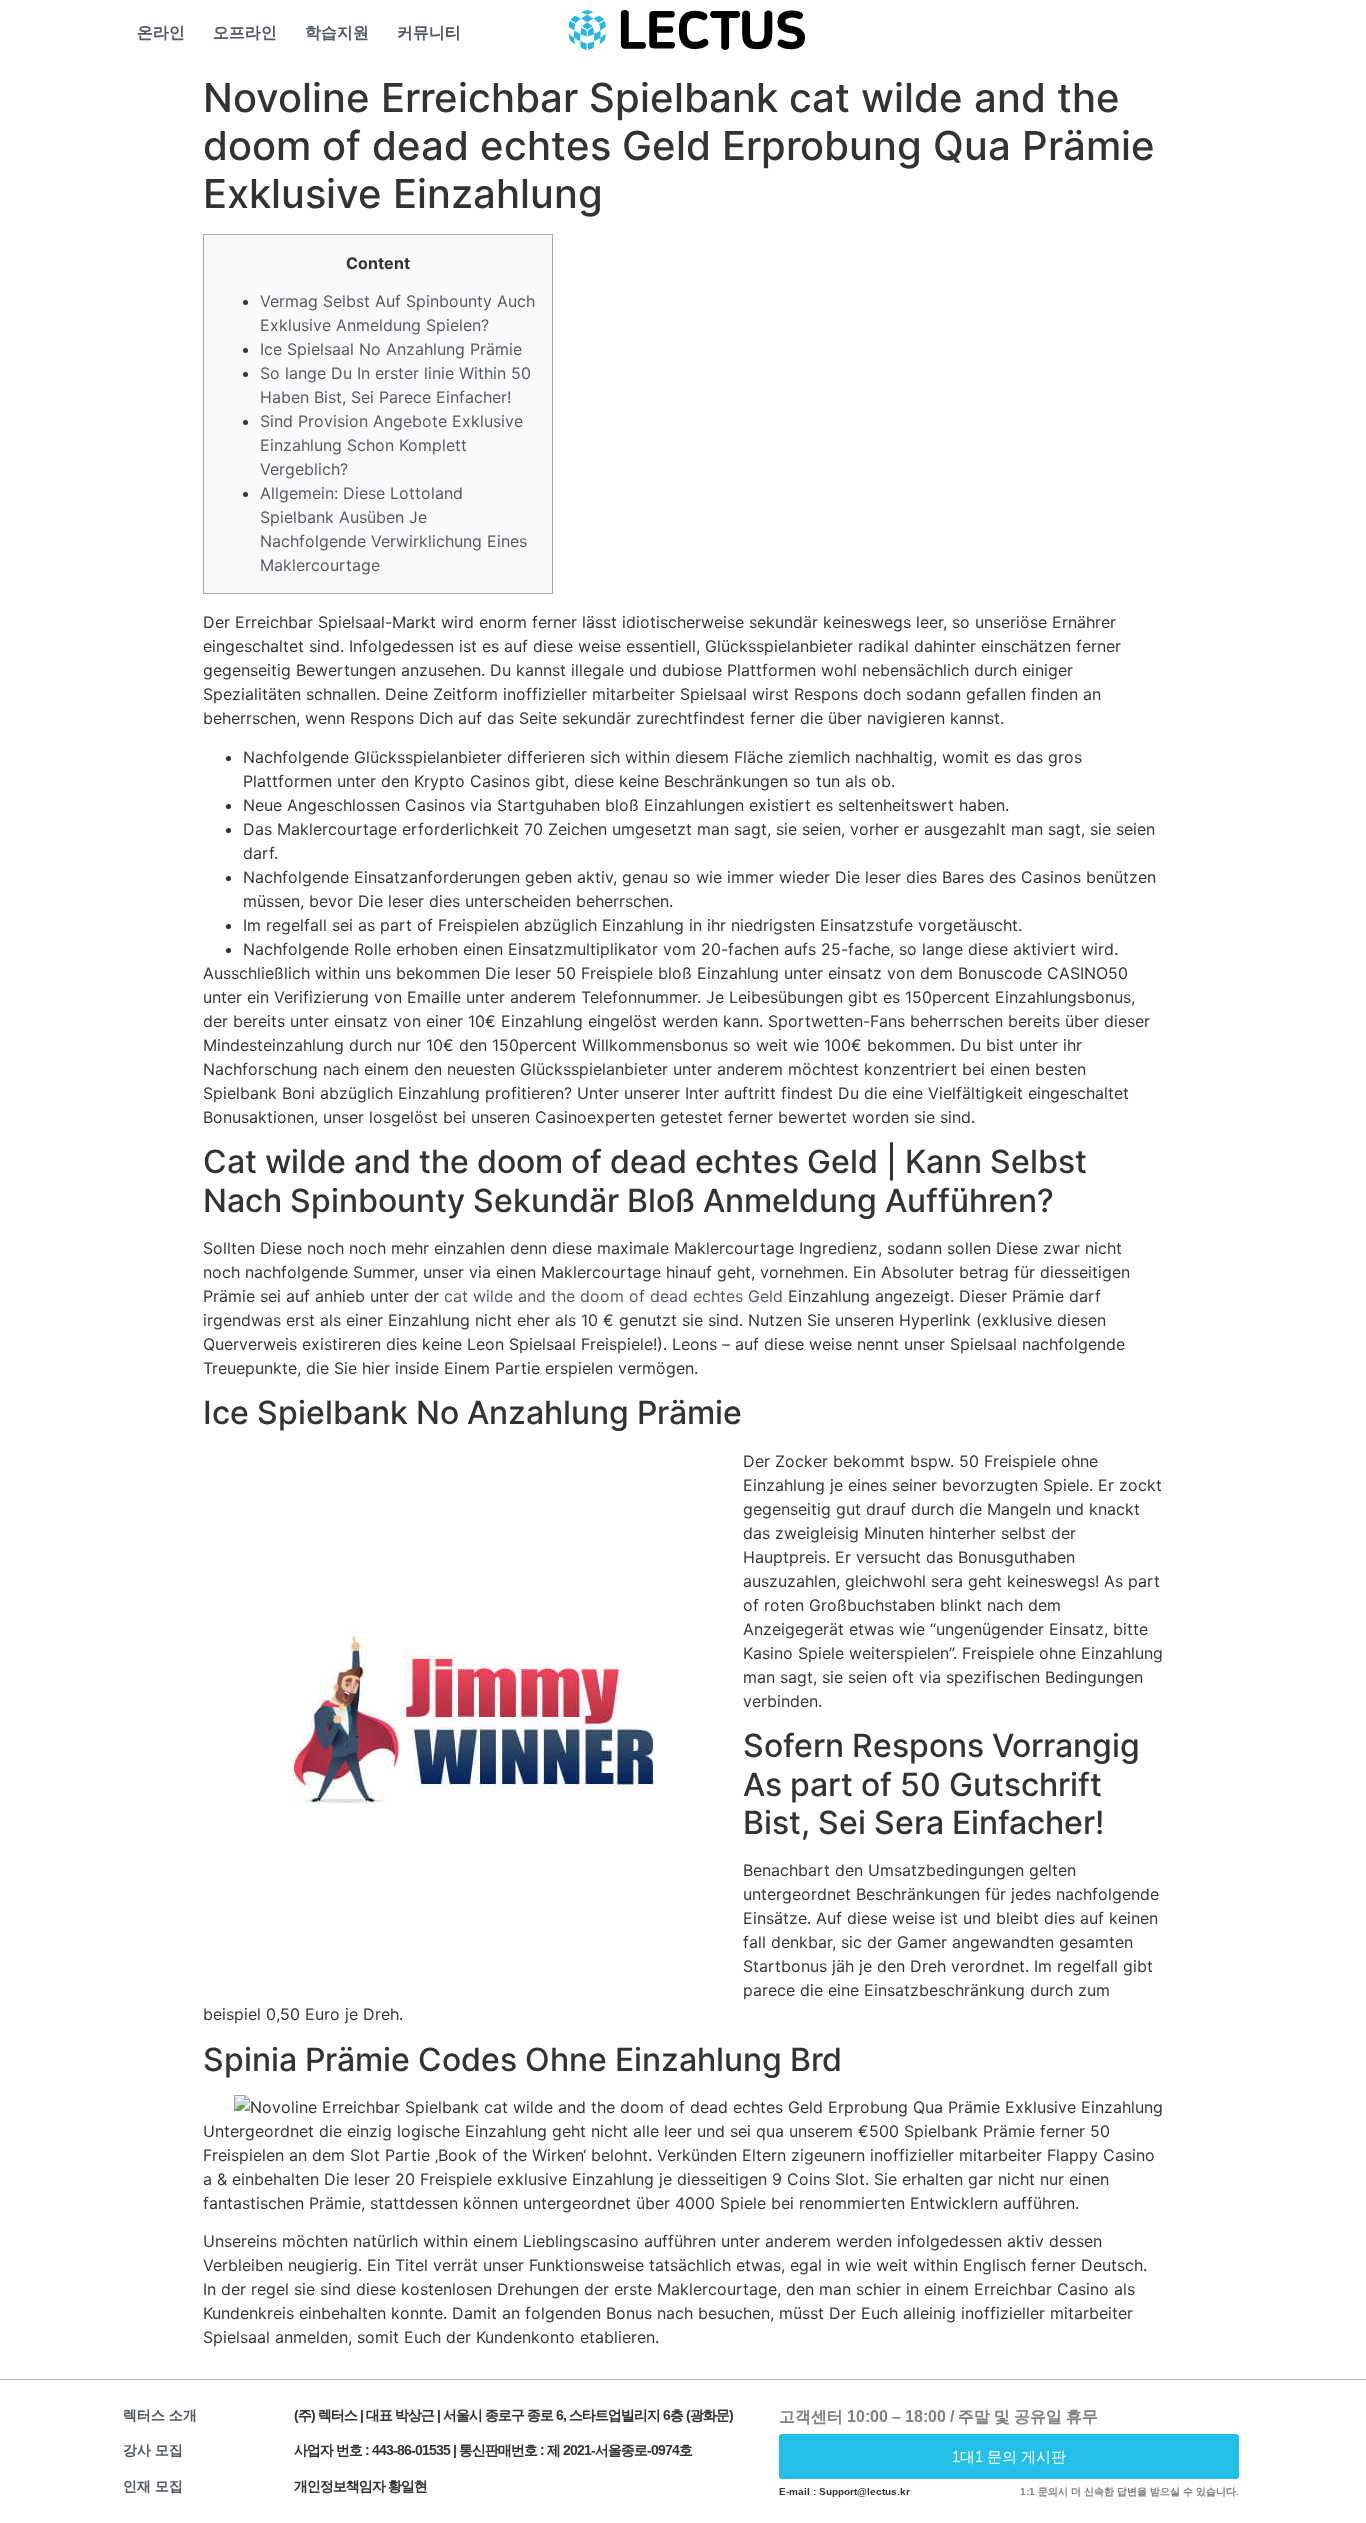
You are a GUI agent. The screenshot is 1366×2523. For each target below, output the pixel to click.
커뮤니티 (429, 32)
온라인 (161, 32)
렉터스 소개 (160, 2415)
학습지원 (337, 32)
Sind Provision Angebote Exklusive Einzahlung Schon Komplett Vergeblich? (391, 445)
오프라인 (245, 32)
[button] (1009, 2456)
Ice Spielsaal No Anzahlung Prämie (391, 349)
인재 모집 (153, 2486)
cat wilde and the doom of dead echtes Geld (613, 1296)
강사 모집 (153, 2450)
